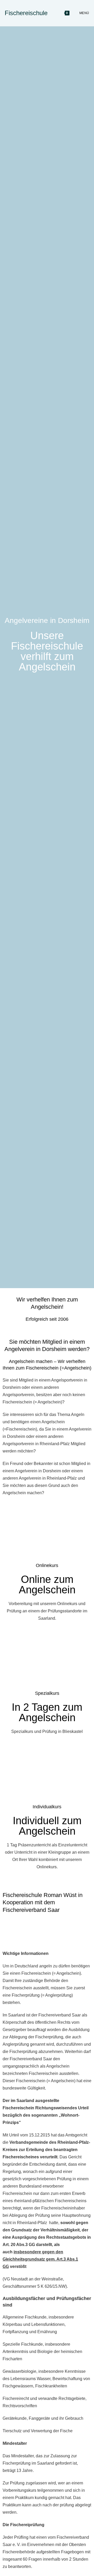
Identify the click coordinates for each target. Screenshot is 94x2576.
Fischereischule (26, 13)
